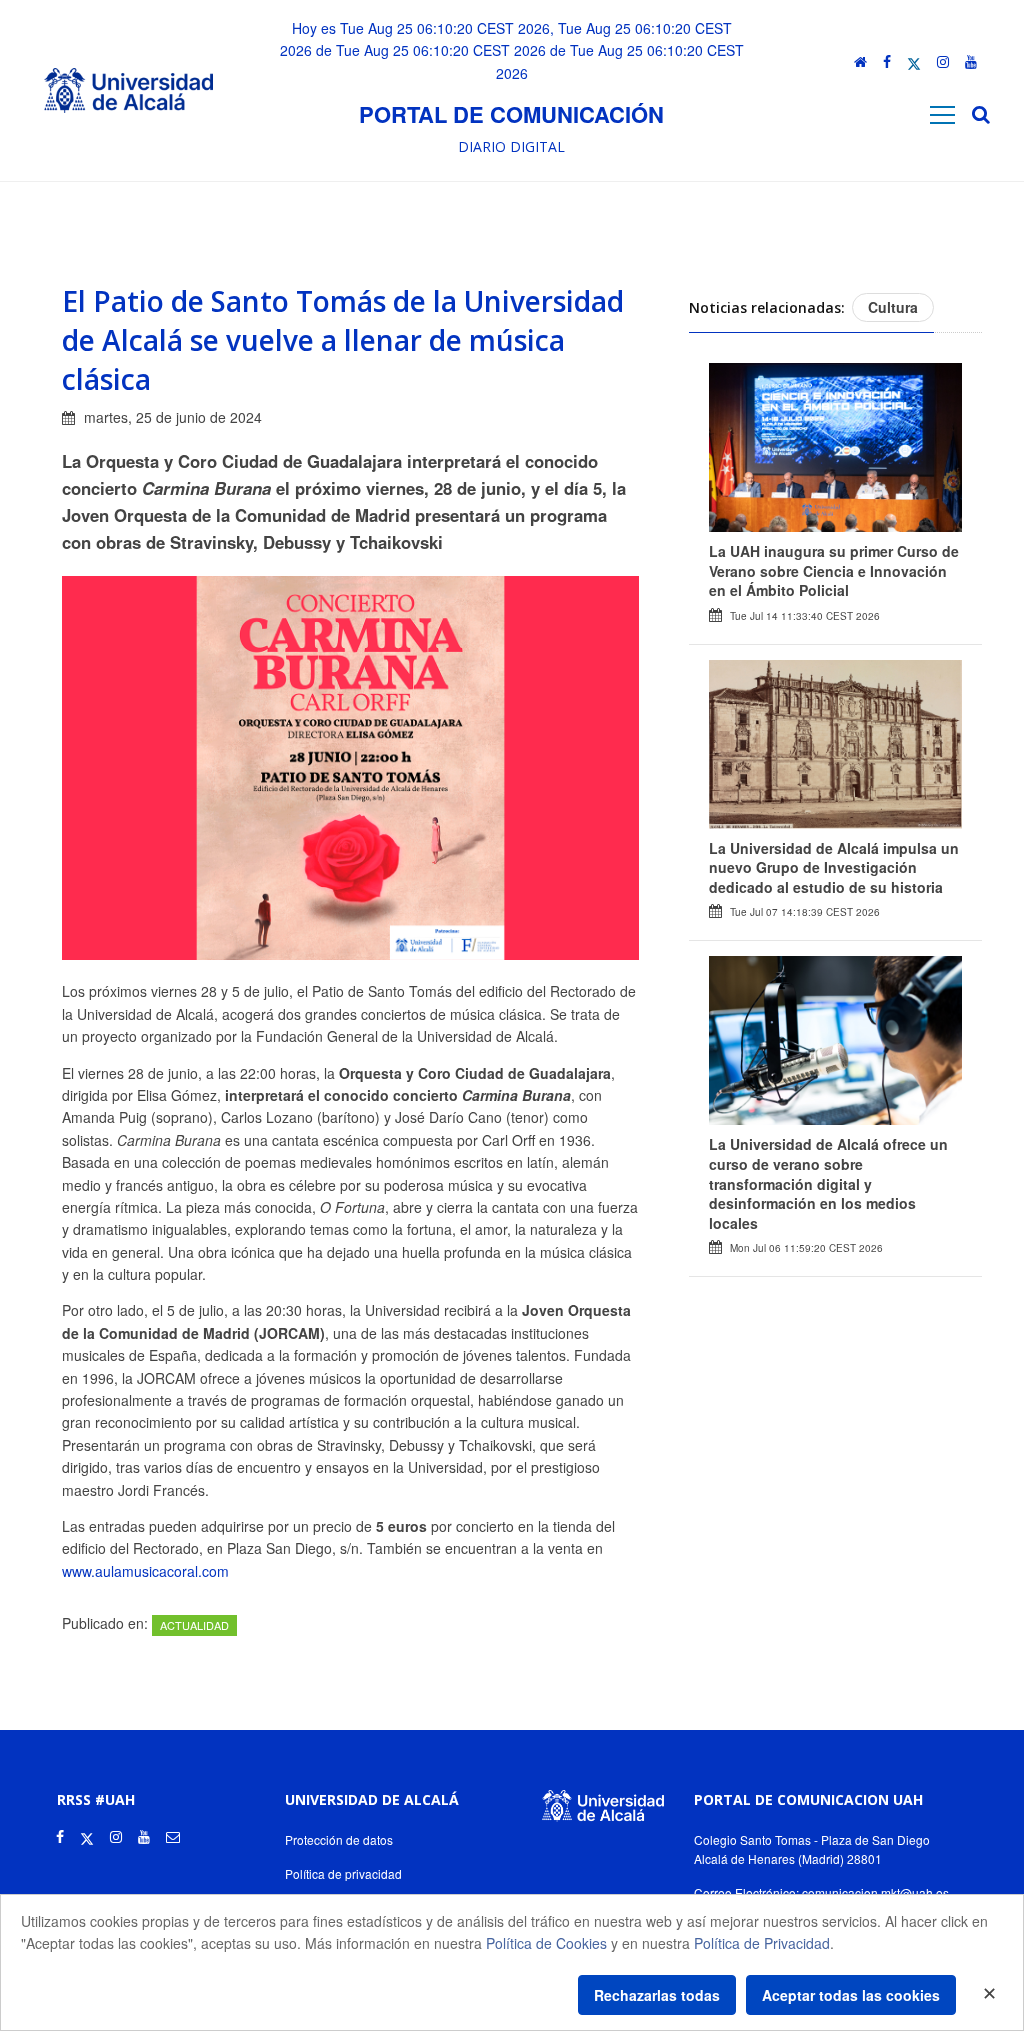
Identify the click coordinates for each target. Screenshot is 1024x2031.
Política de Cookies (546, 1943)
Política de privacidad (343, 1873)
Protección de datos (339, 1839)
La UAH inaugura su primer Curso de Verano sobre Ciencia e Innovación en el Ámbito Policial (834, 570)
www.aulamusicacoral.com (145, 1571)
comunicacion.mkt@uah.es (875, 1892)
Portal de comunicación (511, 114)
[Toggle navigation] (942, 114)
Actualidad (194, 1625)
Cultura (893, 307)
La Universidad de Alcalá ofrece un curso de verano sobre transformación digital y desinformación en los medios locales (828, 1183)
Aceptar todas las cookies (851, 1995)
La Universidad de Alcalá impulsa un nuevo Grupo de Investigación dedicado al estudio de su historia (834, 867)
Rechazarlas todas (657, 1995)
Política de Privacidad (762, 1943)
